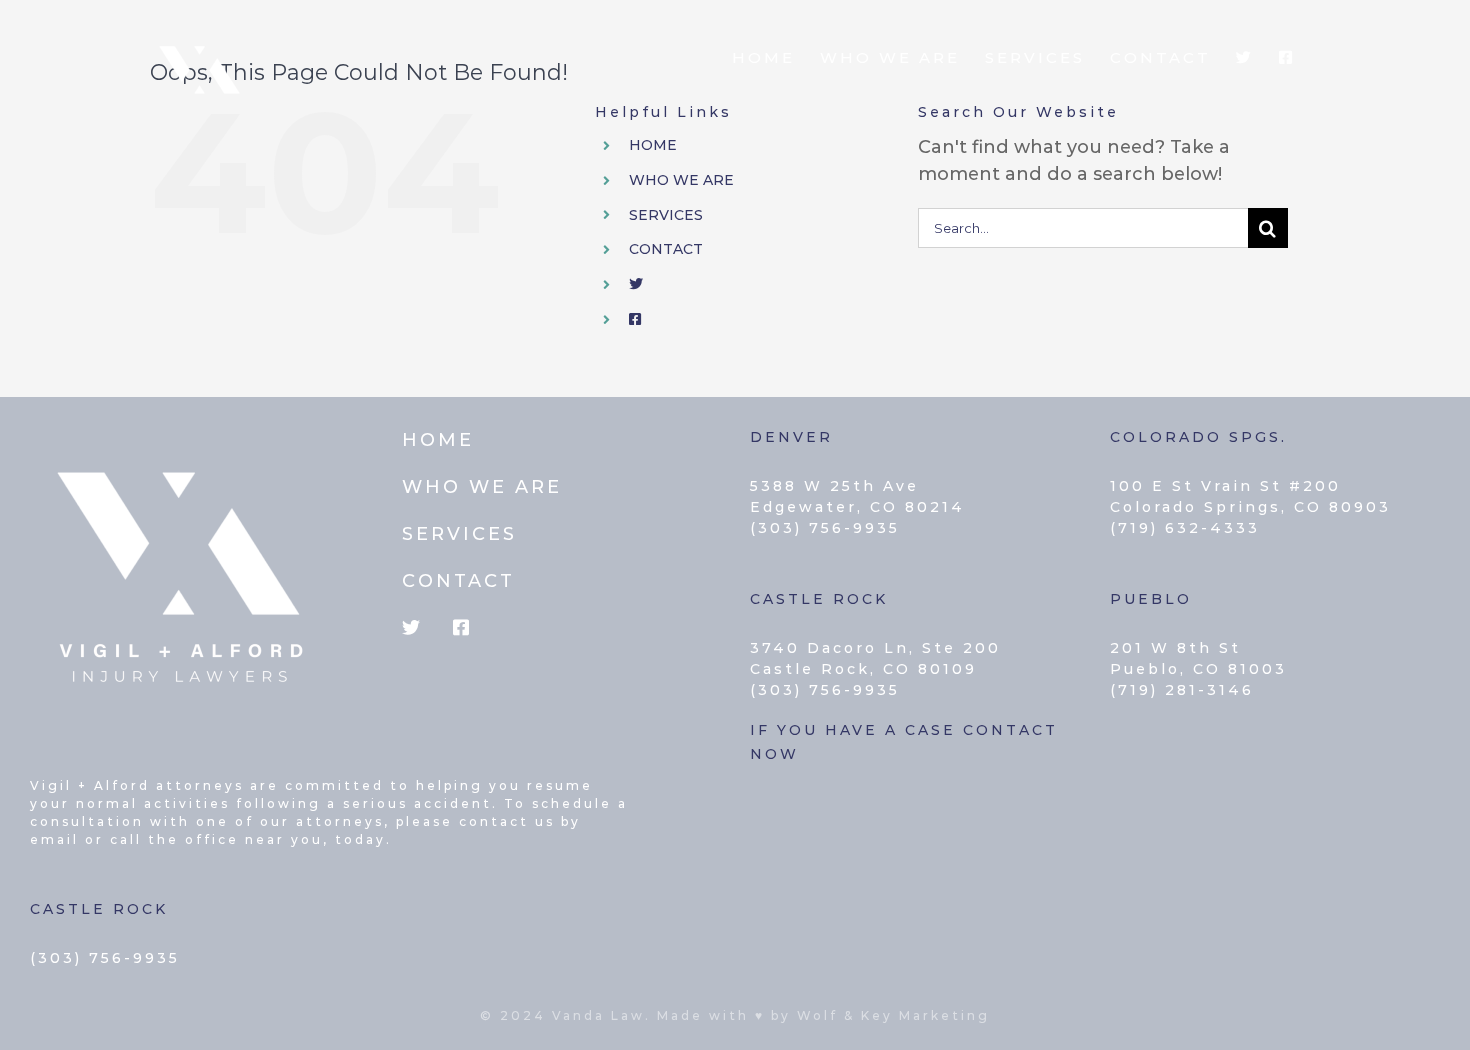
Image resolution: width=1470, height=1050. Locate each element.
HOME (653, 145)
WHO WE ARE (681, 180)
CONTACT (666, 249)
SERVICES (666, 215)
